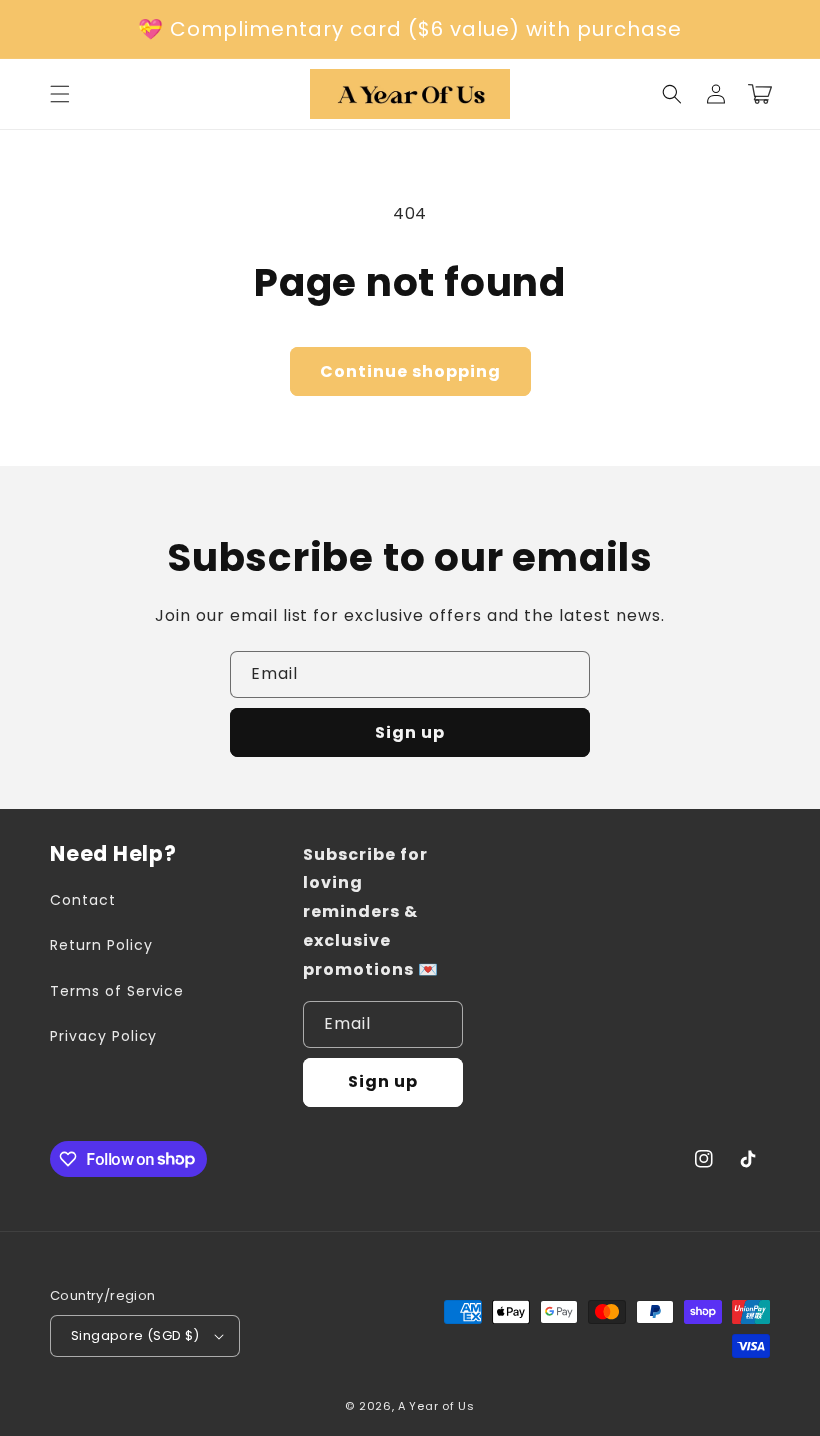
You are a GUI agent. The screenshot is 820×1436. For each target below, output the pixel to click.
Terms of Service (117, 991)
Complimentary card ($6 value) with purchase (426, 29)
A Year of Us (436, 1406)
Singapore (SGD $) (135, 1335)
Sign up (410, 732)
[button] (672, 94)
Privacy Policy (103, 1036)
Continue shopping (410, 371)
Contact (83, 900)
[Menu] (60, 94)
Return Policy (101, 945)
